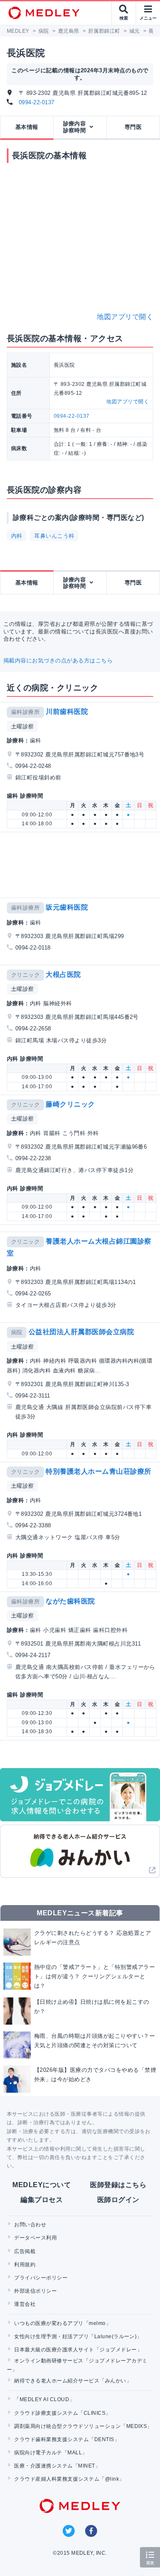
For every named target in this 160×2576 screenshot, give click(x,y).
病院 (17, 1332)
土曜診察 (23, 726)
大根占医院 (63, 974)
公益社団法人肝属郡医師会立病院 (81, 1332)
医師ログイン (118, 2200)
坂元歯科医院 (67, 907)
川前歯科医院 (67, 712)
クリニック (25, 975)
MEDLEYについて (42, 2185)
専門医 (133, 127)
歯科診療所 (25, 712)
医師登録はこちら (118, 2185)
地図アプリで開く (125, 317)
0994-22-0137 (37, 102)
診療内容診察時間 (75, 127)
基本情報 (27, 127)
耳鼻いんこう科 (54, 536)
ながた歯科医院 (70, 1601)
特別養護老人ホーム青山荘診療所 (98, 1471)
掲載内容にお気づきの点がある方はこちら (58, 660)
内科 (17, 536)
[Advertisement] (82, 865)
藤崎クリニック (70, 1104)
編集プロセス (42, 2200)
